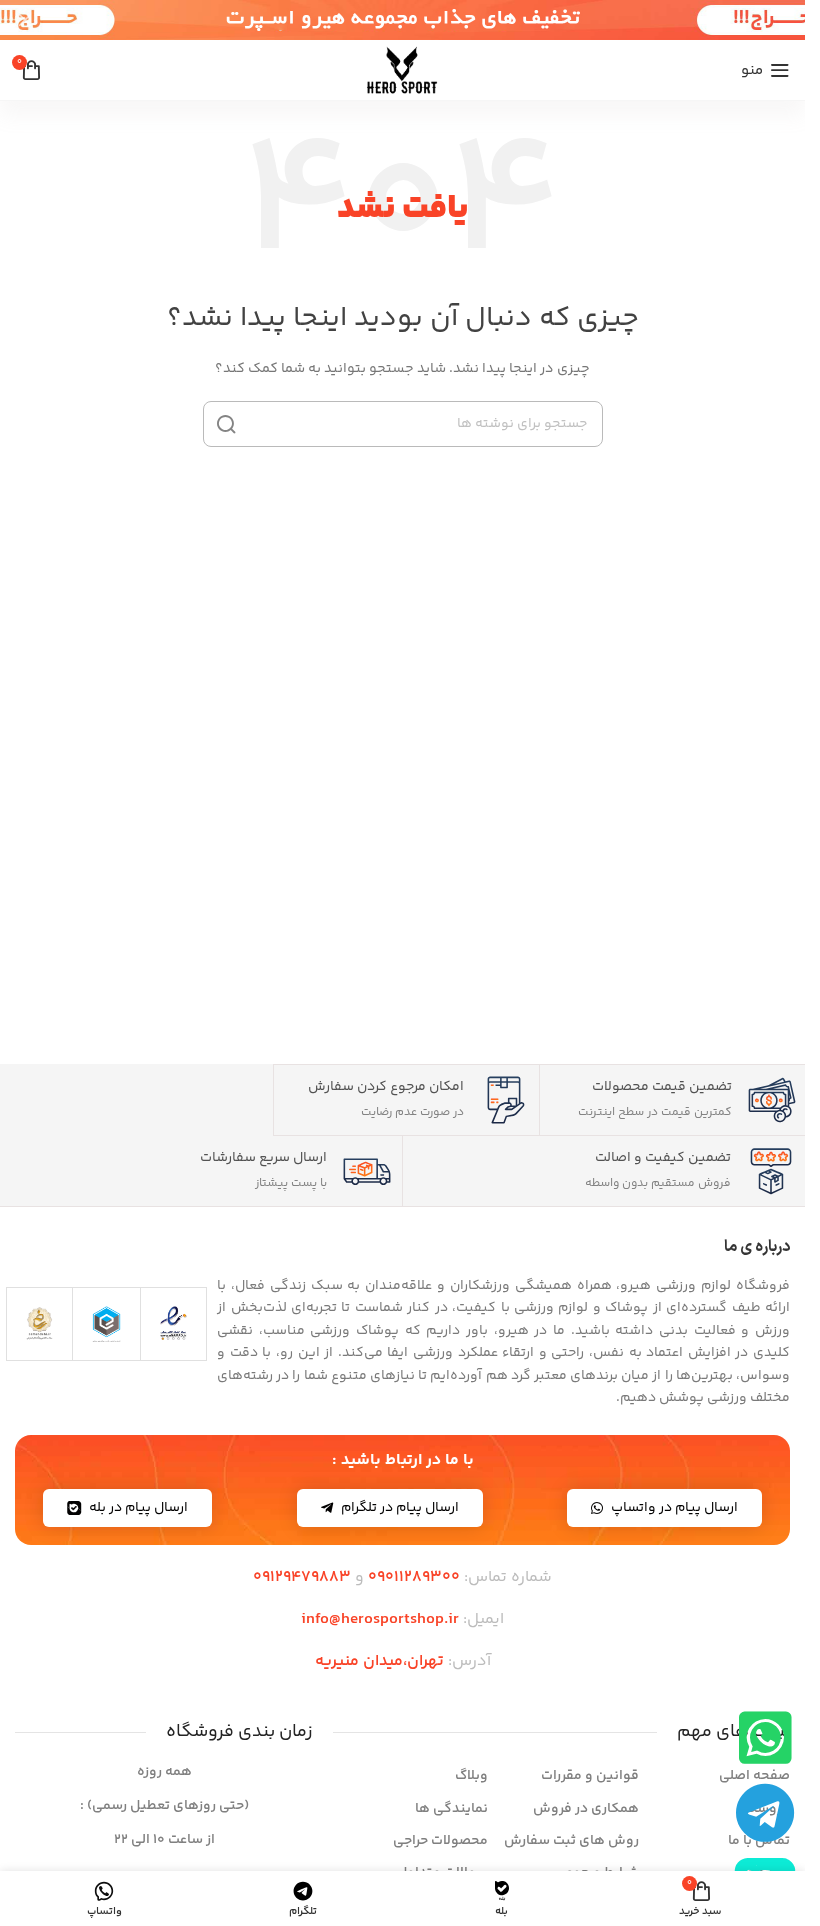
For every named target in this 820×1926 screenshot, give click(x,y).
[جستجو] (226, 424)
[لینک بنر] (402, 20)
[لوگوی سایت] (402, 70)
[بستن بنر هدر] (25, 20)
